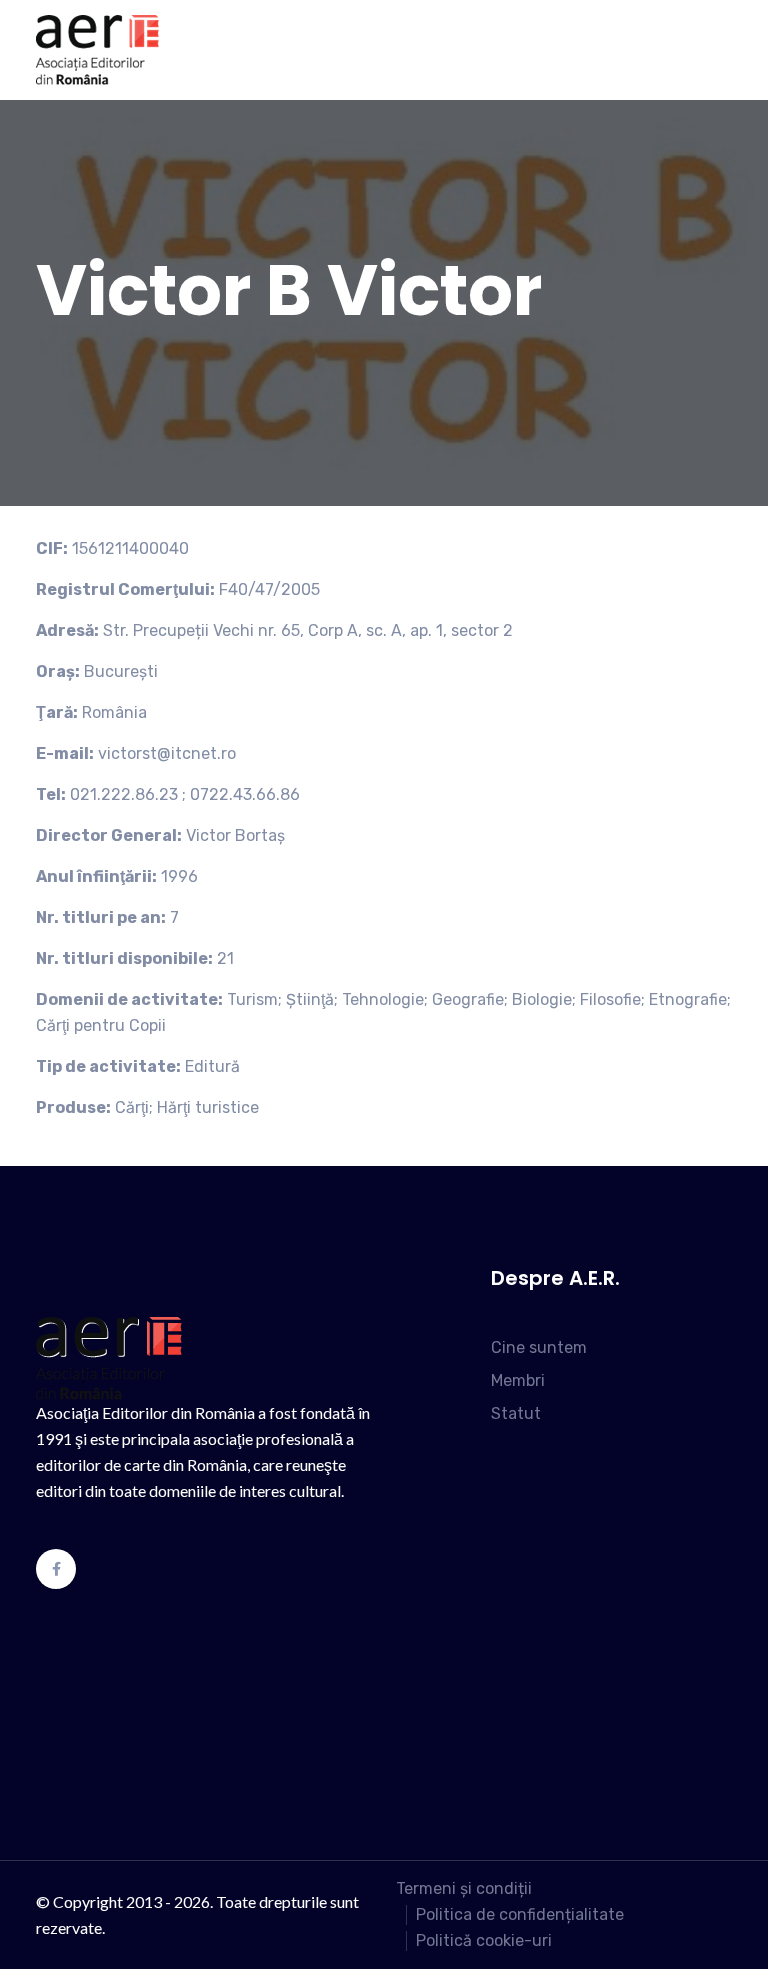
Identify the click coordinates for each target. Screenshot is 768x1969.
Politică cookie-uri (484, 1940)
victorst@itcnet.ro (167, 753)
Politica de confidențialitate (520, 1914)
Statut (516, 1413)
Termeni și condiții (464, 1888)
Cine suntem (539, 1347)
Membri (518, 1380)
